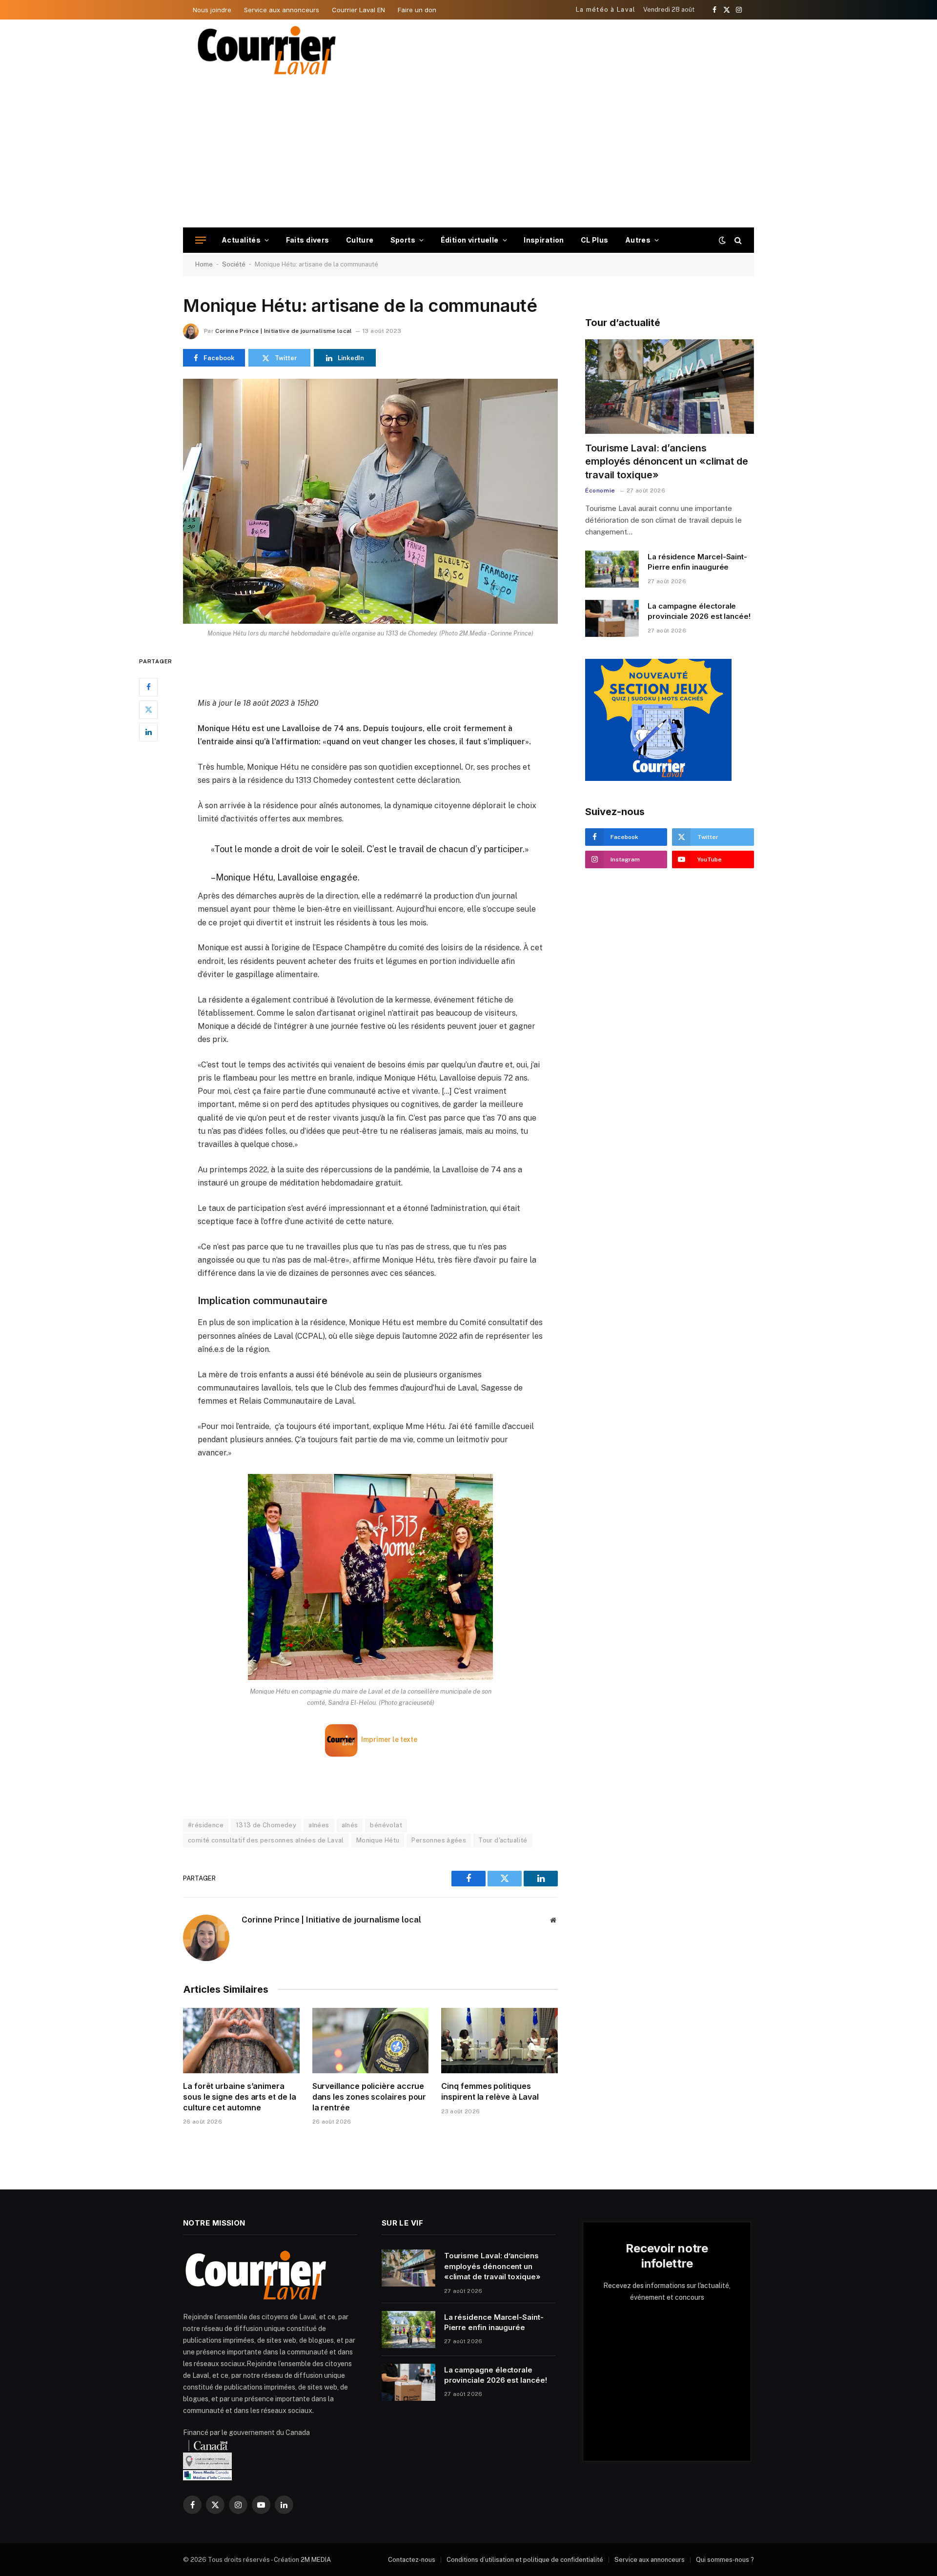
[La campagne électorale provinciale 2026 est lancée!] (612, 618)
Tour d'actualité (503, 1840)
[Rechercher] (737, 240)
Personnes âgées (439, 1840)
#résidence (206, 1825)
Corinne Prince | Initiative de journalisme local (284, 331)
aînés (350, 1825)
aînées (319, 1825)
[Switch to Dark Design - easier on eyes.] (722, 240)
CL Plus (595, 240)
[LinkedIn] (148, 732)
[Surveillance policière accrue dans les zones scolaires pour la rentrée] (371, 2041)
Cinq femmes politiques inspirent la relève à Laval (490, 2091)
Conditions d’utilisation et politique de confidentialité (525, 2560)
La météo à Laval (606, 10)
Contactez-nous (412, 2560)
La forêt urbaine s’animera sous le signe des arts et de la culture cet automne (240, 2097)
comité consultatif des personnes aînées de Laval (266, 1840)
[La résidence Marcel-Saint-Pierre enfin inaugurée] (612, 569)
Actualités (241, 240)
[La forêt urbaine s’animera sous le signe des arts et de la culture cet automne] (241, 2041)
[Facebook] (148, 687)
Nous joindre (212, 10)
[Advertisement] (468, 154)
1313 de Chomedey (266, 1825)
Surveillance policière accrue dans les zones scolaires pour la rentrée (369, 2097)
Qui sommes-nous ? (725, 2560)
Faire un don (417, 10)
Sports (403, 240)
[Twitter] (148, 710)
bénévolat (386, 1825)
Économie (600, 491)
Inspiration (544, 240)
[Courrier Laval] (267, 50)
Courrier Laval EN (358, 10)
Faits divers (308, 240)
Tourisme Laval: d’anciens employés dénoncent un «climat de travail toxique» (667, 461)
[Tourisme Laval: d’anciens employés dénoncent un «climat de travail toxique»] (670, 387)
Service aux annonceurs (282, 10)
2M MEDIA (316, 2560)
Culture (360, 240)
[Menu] (201, 240)
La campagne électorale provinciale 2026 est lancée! (699, 611)
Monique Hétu (378, 1840)
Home (204, 264)
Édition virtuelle (470, 240)
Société (234, 264)
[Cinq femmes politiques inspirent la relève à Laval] (499, 2041)
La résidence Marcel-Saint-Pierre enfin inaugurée (697, 562)
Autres (638, 240)
